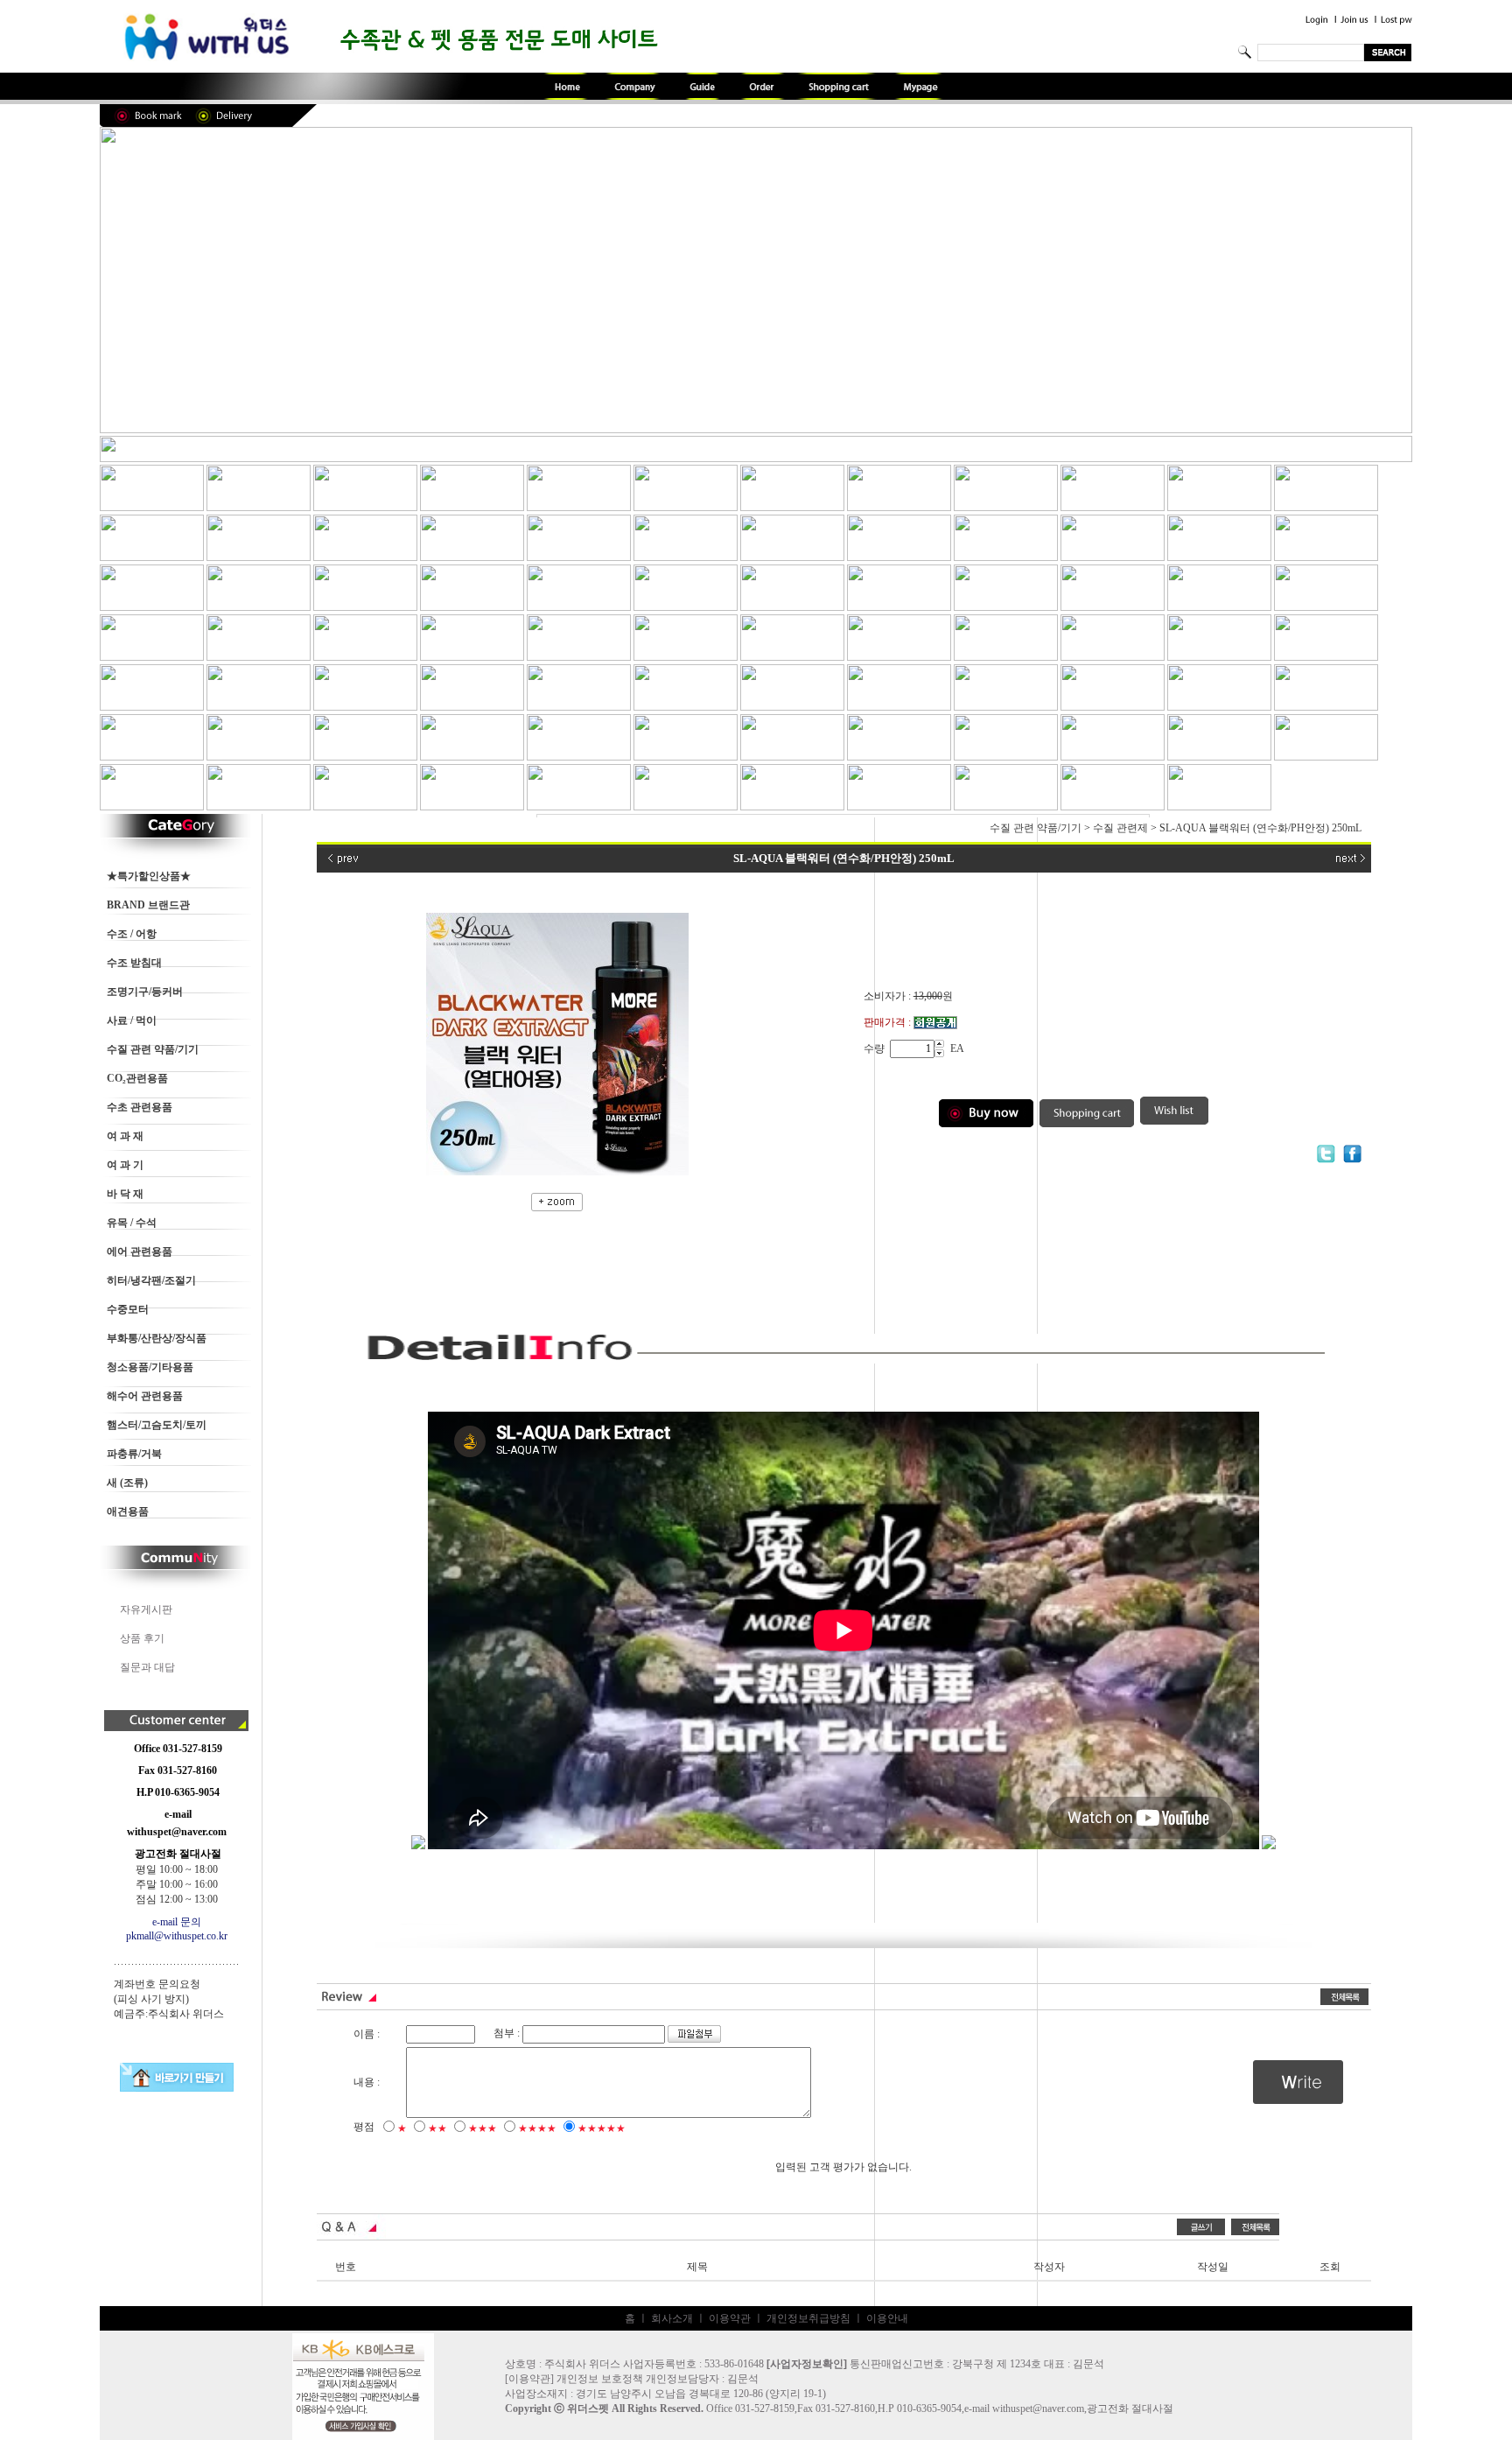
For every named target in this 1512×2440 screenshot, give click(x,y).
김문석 (743, 2379)
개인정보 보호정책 (600, 2379)
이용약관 (730, 2318)
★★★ (483, 2128)
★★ (437, 2128)
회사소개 (672, 2318)
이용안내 (887, 2318)
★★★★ (537, 2128)
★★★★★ (602, 2128)
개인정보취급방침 (808, 2318)
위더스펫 (588, 2408)
